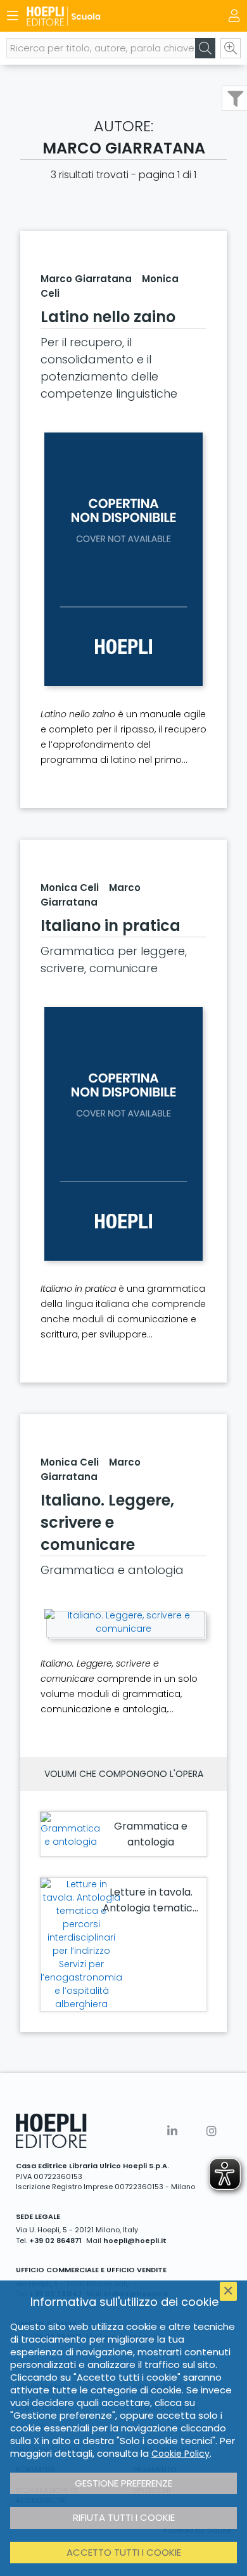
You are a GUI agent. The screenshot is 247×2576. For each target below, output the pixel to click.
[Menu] (13, 16)
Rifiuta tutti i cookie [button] (124, 2517)
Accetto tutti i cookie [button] (124, 2552)
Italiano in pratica (111, 926)
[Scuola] (101, 16)
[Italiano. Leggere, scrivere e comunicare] (123, 1622)
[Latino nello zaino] (123, 559)
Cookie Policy (180, 2454)
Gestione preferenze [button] (123, 2483)
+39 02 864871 (55, 2241)
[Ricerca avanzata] (231, 48)
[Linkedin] (172, 2131)
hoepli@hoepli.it (135, 2241)
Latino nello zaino (108, 317)
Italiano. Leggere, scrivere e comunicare (107, 1522)
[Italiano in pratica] (123, 1134)
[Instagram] (212, 2131)
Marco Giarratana (86, 279)
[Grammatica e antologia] (70, 1830)
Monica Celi (70, 888)
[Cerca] (205, 48)
